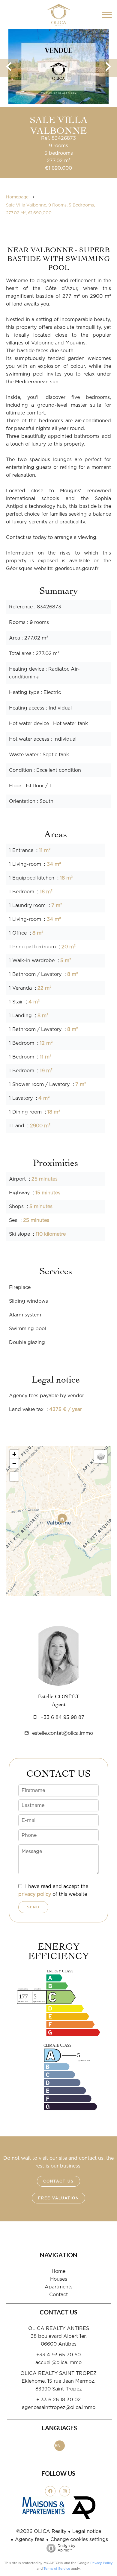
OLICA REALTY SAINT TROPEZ (58, 2373)
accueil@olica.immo (58, 2363)
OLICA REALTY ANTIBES (59, 2329)
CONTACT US (58, 2181)
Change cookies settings (79, 2539)
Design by (66, 2548)
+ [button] (14, 1454)
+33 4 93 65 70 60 (58, 2355)
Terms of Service (57, 2569)
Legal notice (87, 2531)
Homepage (17, 197)
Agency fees (30, 2539)
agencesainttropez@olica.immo (59, 2408)
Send (33, 1907)
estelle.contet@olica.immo (63, 1733)
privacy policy (35, 1894)
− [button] (14, 1463)
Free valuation (58, 2198)
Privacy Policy (102, 2563)
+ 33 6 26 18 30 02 (58, 2400)
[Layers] (101, 1456)
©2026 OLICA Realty (41, 2531)
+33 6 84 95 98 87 (62, 1717)
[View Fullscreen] (14, 1477)
